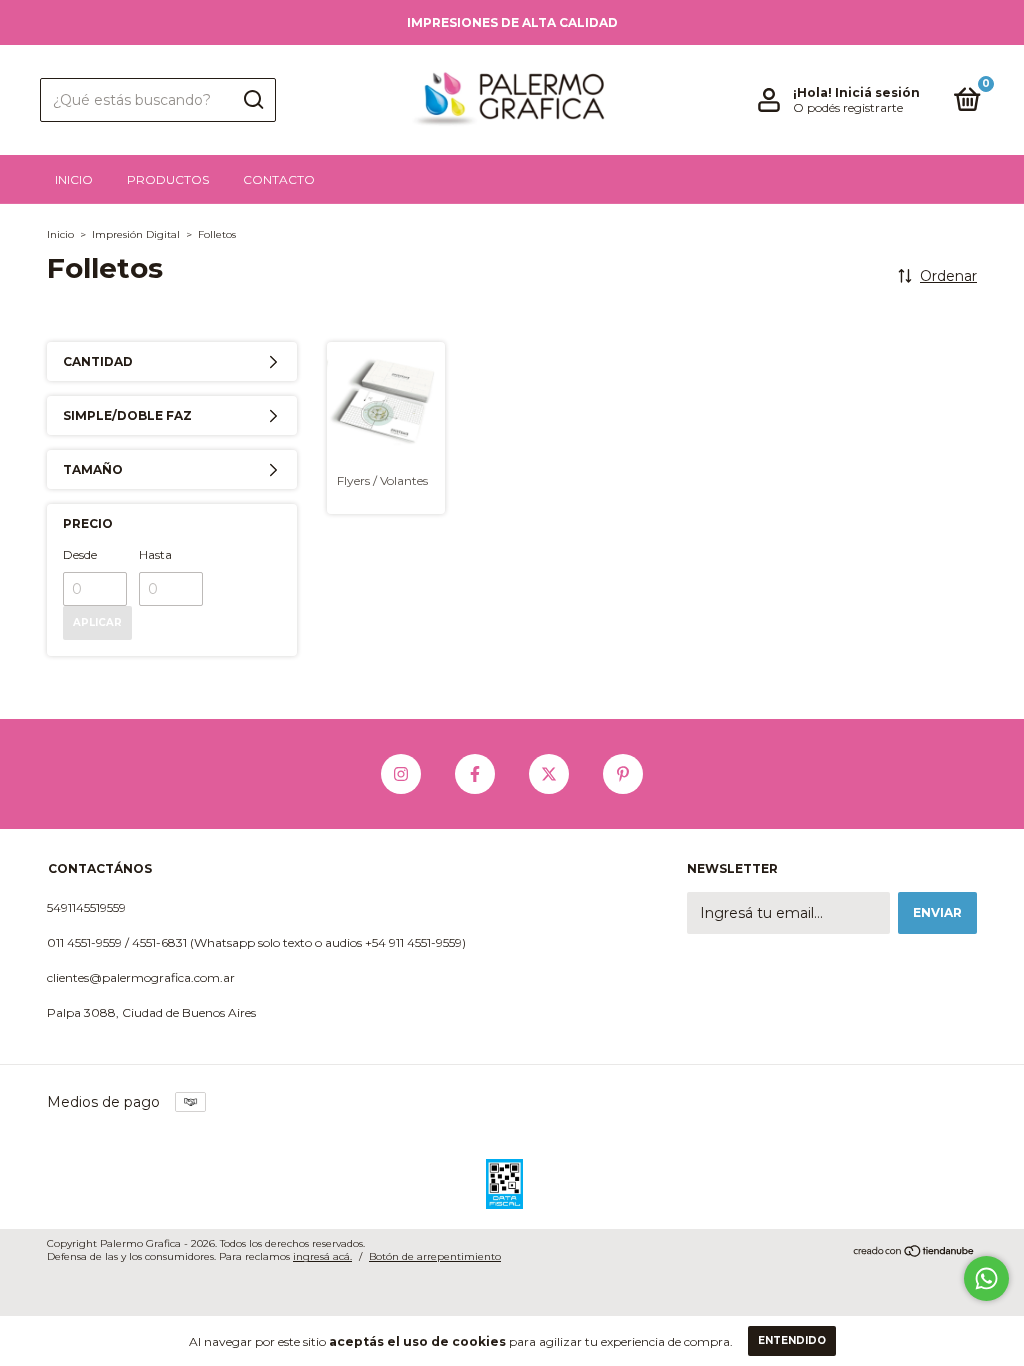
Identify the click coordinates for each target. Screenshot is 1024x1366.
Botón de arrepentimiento (435, 1256)
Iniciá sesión (877, 92)
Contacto (279, 179)
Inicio (74, 179)
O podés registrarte (848, 107)
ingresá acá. (322, 1256)
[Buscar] (252, 100)
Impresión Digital (136, 234)
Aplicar (97, 622)
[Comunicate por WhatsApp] (986, 1278)
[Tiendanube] (914, 1253)
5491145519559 (86, 907)
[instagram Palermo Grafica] (401, 774)
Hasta (155, 554)
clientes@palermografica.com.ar (141, 977)
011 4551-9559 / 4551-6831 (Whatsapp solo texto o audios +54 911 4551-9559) (256, 942)
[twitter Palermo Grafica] (549, 774)
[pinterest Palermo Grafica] (623, 774)
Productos (168, 179)
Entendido (792, 1340)
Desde (80, 554)
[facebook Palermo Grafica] (475, 774)
